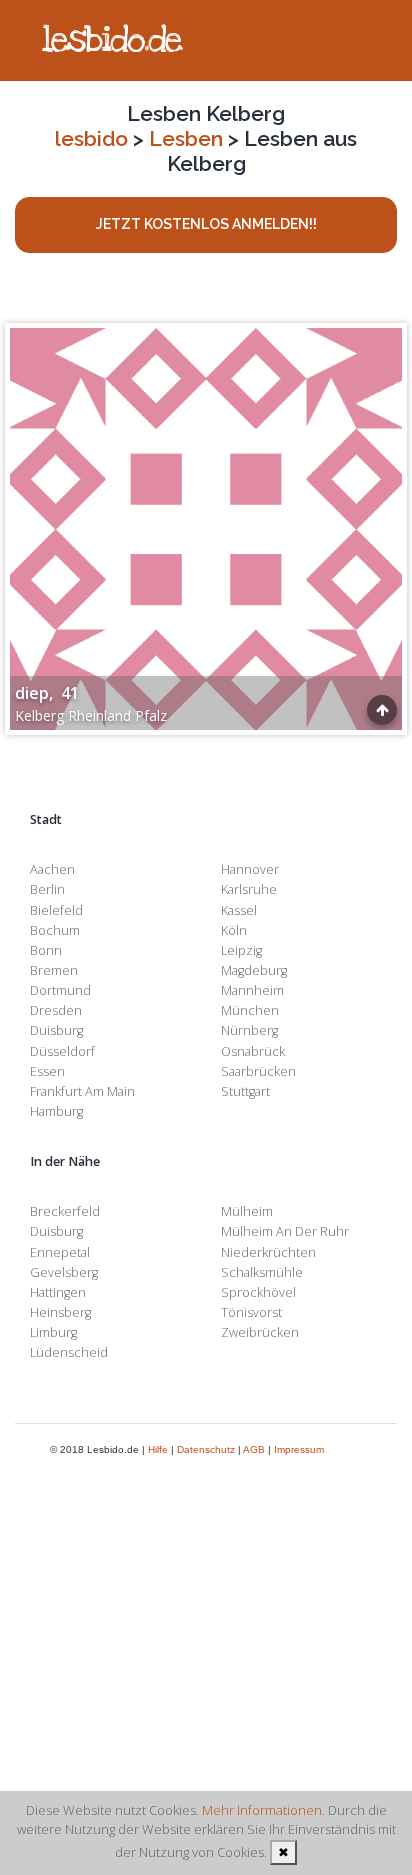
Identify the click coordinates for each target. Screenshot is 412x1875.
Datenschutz (206, 1449)
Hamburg (56, 1111)
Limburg (53, 1332)
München (250, 1010)
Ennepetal (60, 1252)
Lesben (186, 138)
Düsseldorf (62, 1051)
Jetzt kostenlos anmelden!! (206, 224)
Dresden (56, 1010)
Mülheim (247, 1211)
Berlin (47, 889)
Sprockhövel (258, 1292)
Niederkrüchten (268, 1252)
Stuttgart (245, 1091)
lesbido (91, 138)
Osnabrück (253, 1051)
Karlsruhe (249, 889)
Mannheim (252, 990)
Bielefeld (56, 910)
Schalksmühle (262, 1272)
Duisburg (56, 1030)
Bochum (55, 930)
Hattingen (58, 1292)
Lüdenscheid (69, 1352)
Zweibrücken (260, 1332)
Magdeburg (254, 970)
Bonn (46, 950)
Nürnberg (249, 1030)
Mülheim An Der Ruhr (285, 1231)
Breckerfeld (65, 1211)
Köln (234, 930)
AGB (254, 1449)
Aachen (52, 869)
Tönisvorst (251, 1312)
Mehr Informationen (262, 1810)
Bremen (54, 970)
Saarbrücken (258, 1071)
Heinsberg (60, 1312)
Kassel (239, 910)
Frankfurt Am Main (82, 1091)
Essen (47, 1071)
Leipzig (241, 950)
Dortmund (60, 990)
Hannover (250, 869)
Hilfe (158, 1449)
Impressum (299, 1449)
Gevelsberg (64, 1272)
